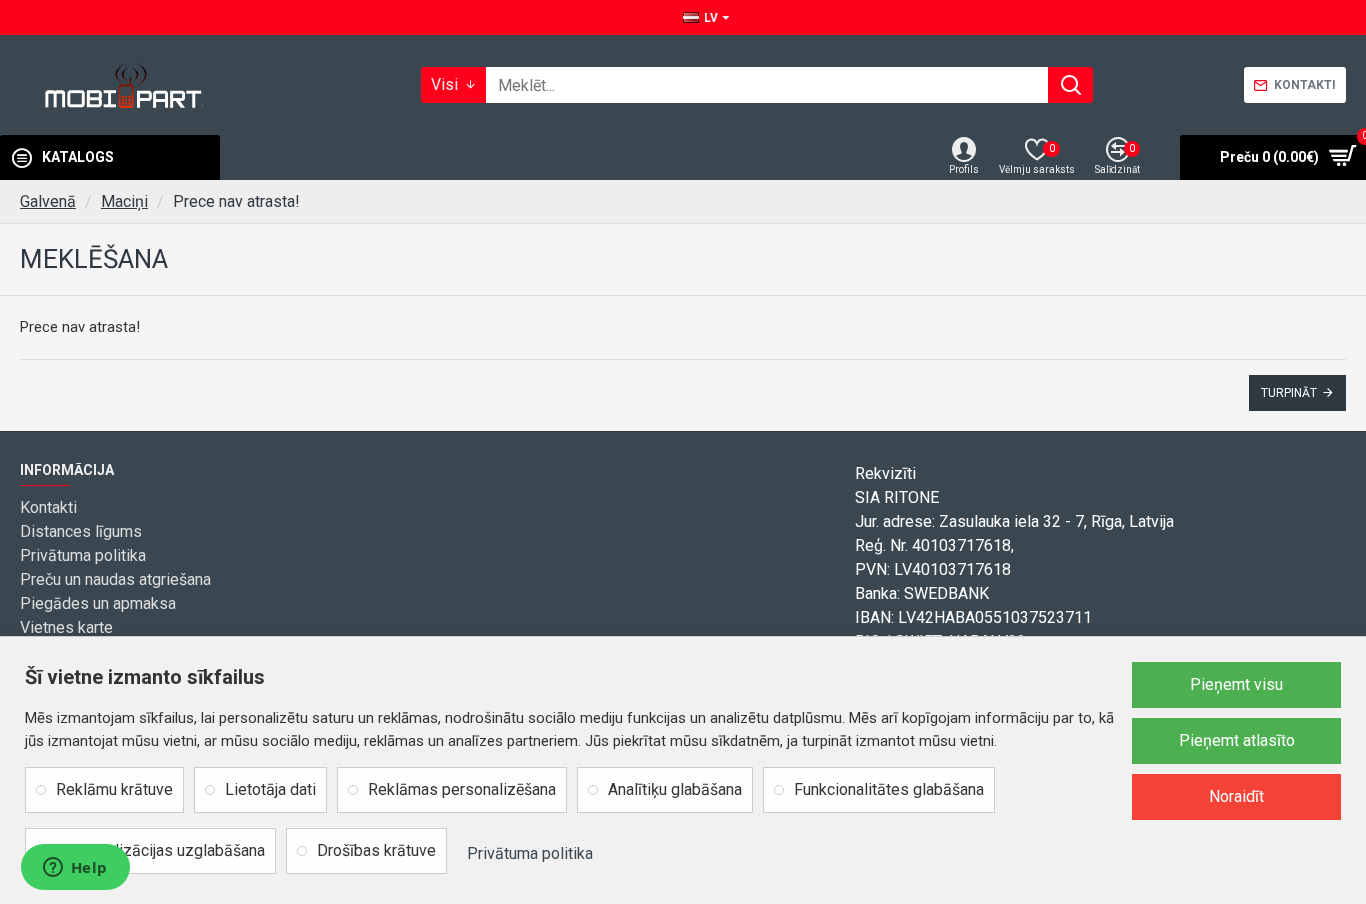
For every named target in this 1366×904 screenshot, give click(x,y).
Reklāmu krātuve (114, 789)
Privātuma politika (530, 853)
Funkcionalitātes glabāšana (889, 789)
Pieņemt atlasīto (1237, 740)
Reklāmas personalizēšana (462, 789)
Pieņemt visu (1236, 684)
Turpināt (1289, 393)
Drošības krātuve (376, 850)
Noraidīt (1236, 796)
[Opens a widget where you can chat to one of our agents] (75, 869)
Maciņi (124, 201)
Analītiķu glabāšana (675, 789)
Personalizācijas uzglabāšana (160, 850)
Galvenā (48, 201)
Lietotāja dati (270, 789)
